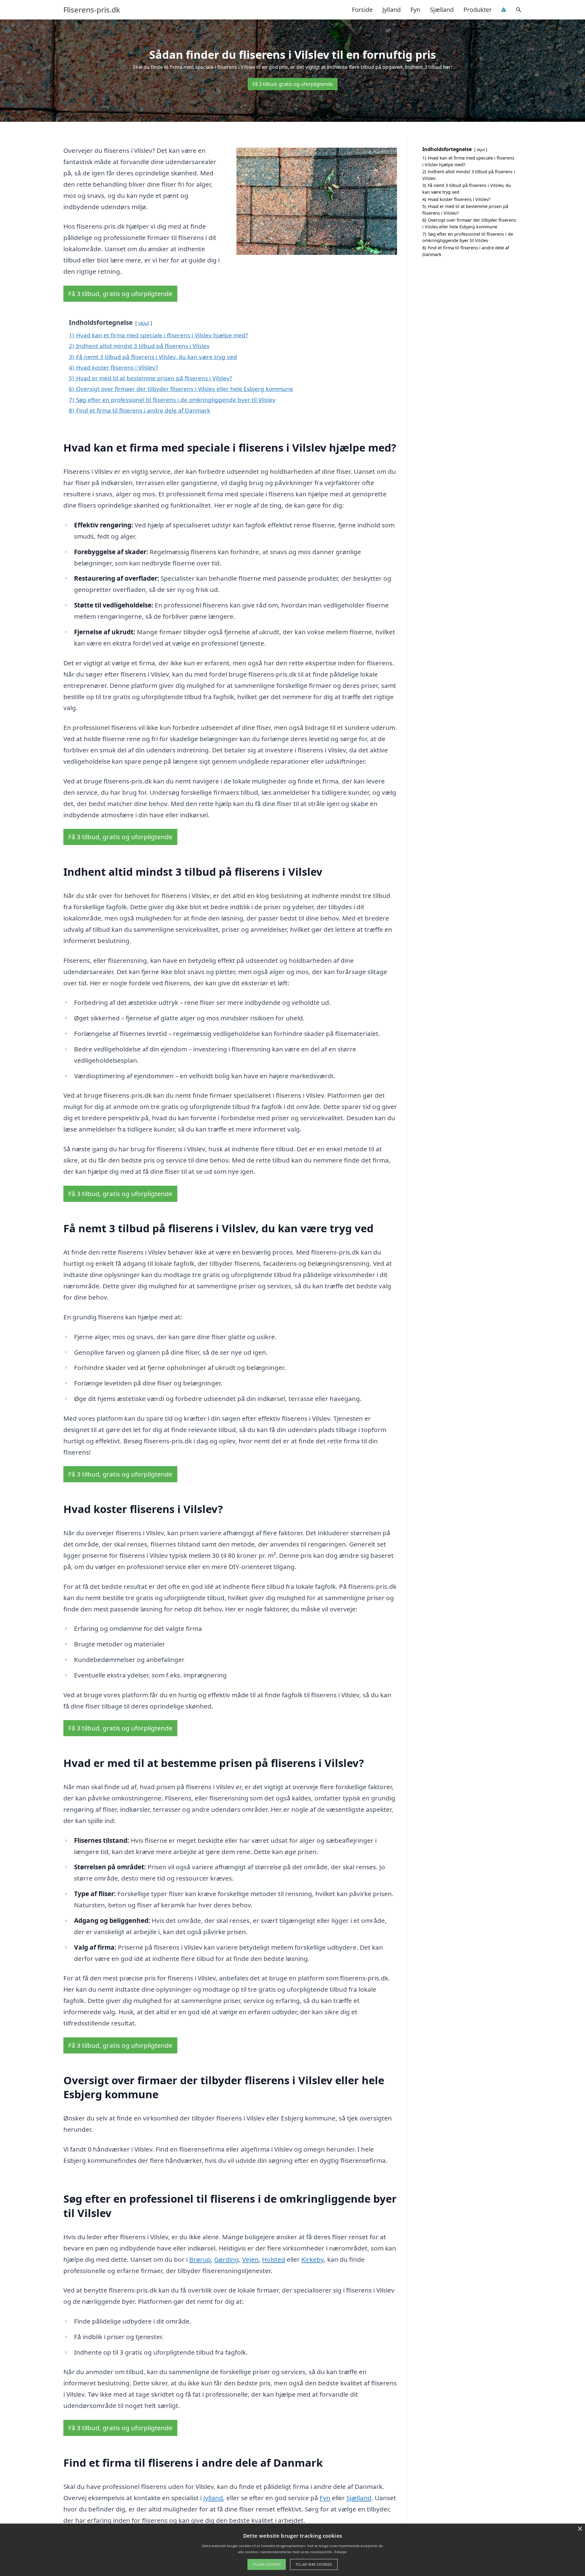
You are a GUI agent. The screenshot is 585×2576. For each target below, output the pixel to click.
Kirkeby (313, 2259)
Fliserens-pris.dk (92, 10)
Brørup (200, 2259)
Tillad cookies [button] (267, 2564)
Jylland (392, 10)
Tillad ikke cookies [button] (314, 2564)
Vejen (250, 2259)
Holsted (274, 2259)
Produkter (478, 10)
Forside (362, 10)
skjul (144, 323)
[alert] (292, 2550)
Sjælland (442, 10)
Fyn (415, 10)
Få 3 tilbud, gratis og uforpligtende (293, 84)
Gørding (227, 2259)
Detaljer (340, 2552)
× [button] (580, 2529)
